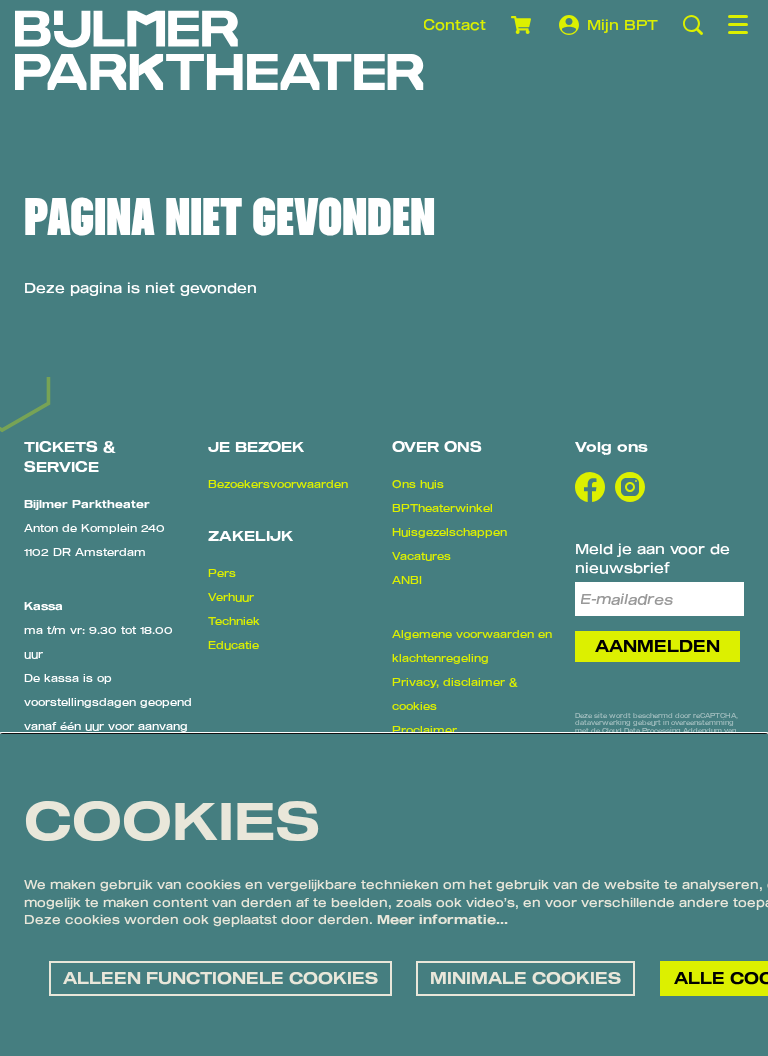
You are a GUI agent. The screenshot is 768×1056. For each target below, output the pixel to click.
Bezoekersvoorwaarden (278, 484)
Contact (454, 24)
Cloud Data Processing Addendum (662, 730)
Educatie (233, 645)
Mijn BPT (622, 24)
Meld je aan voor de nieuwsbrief (652, 557)
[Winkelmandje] (523, 25)
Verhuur (231, 597)
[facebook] (590, 487)
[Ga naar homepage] (219, 50)
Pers (222, 573)
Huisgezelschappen (449, 532)
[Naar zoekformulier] (693, 25)
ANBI (407, 580)
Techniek (234, 621)
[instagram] (630, 487)
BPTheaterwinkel (442, 508)
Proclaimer (424, 730)
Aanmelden (657, 646)
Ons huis (418, 484)
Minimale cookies (525, 978)
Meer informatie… (442, 919)
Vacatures (421, 556)
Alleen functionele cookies (220, 978)
